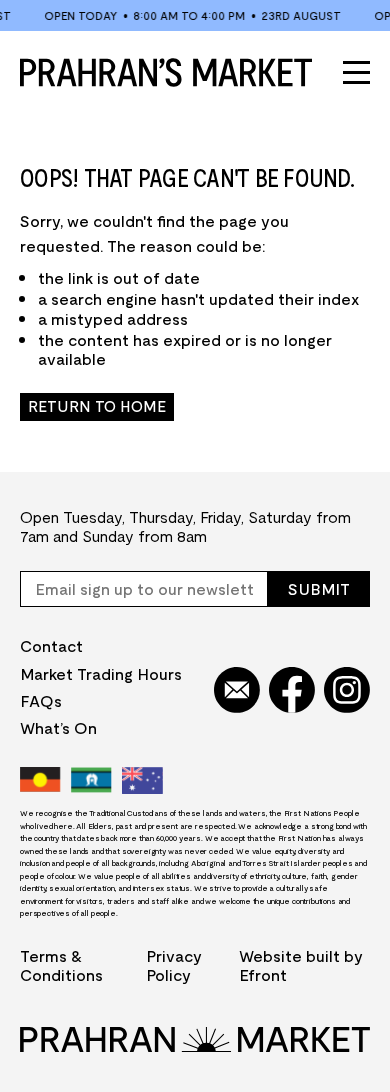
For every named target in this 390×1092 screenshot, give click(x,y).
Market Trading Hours (101, 673)
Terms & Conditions (61, 965)
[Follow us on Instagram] (347, 691)
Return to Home (97, 405)
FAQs (41, 700)
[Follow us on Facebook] (292, 691)
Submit (319, 588)
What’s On (58, 727)
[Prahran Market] (166, 72)
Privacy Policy (174, 965)
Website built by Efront (301, 965)
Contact (51, 645)
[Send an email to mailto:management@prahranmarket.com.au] (237, 691)
